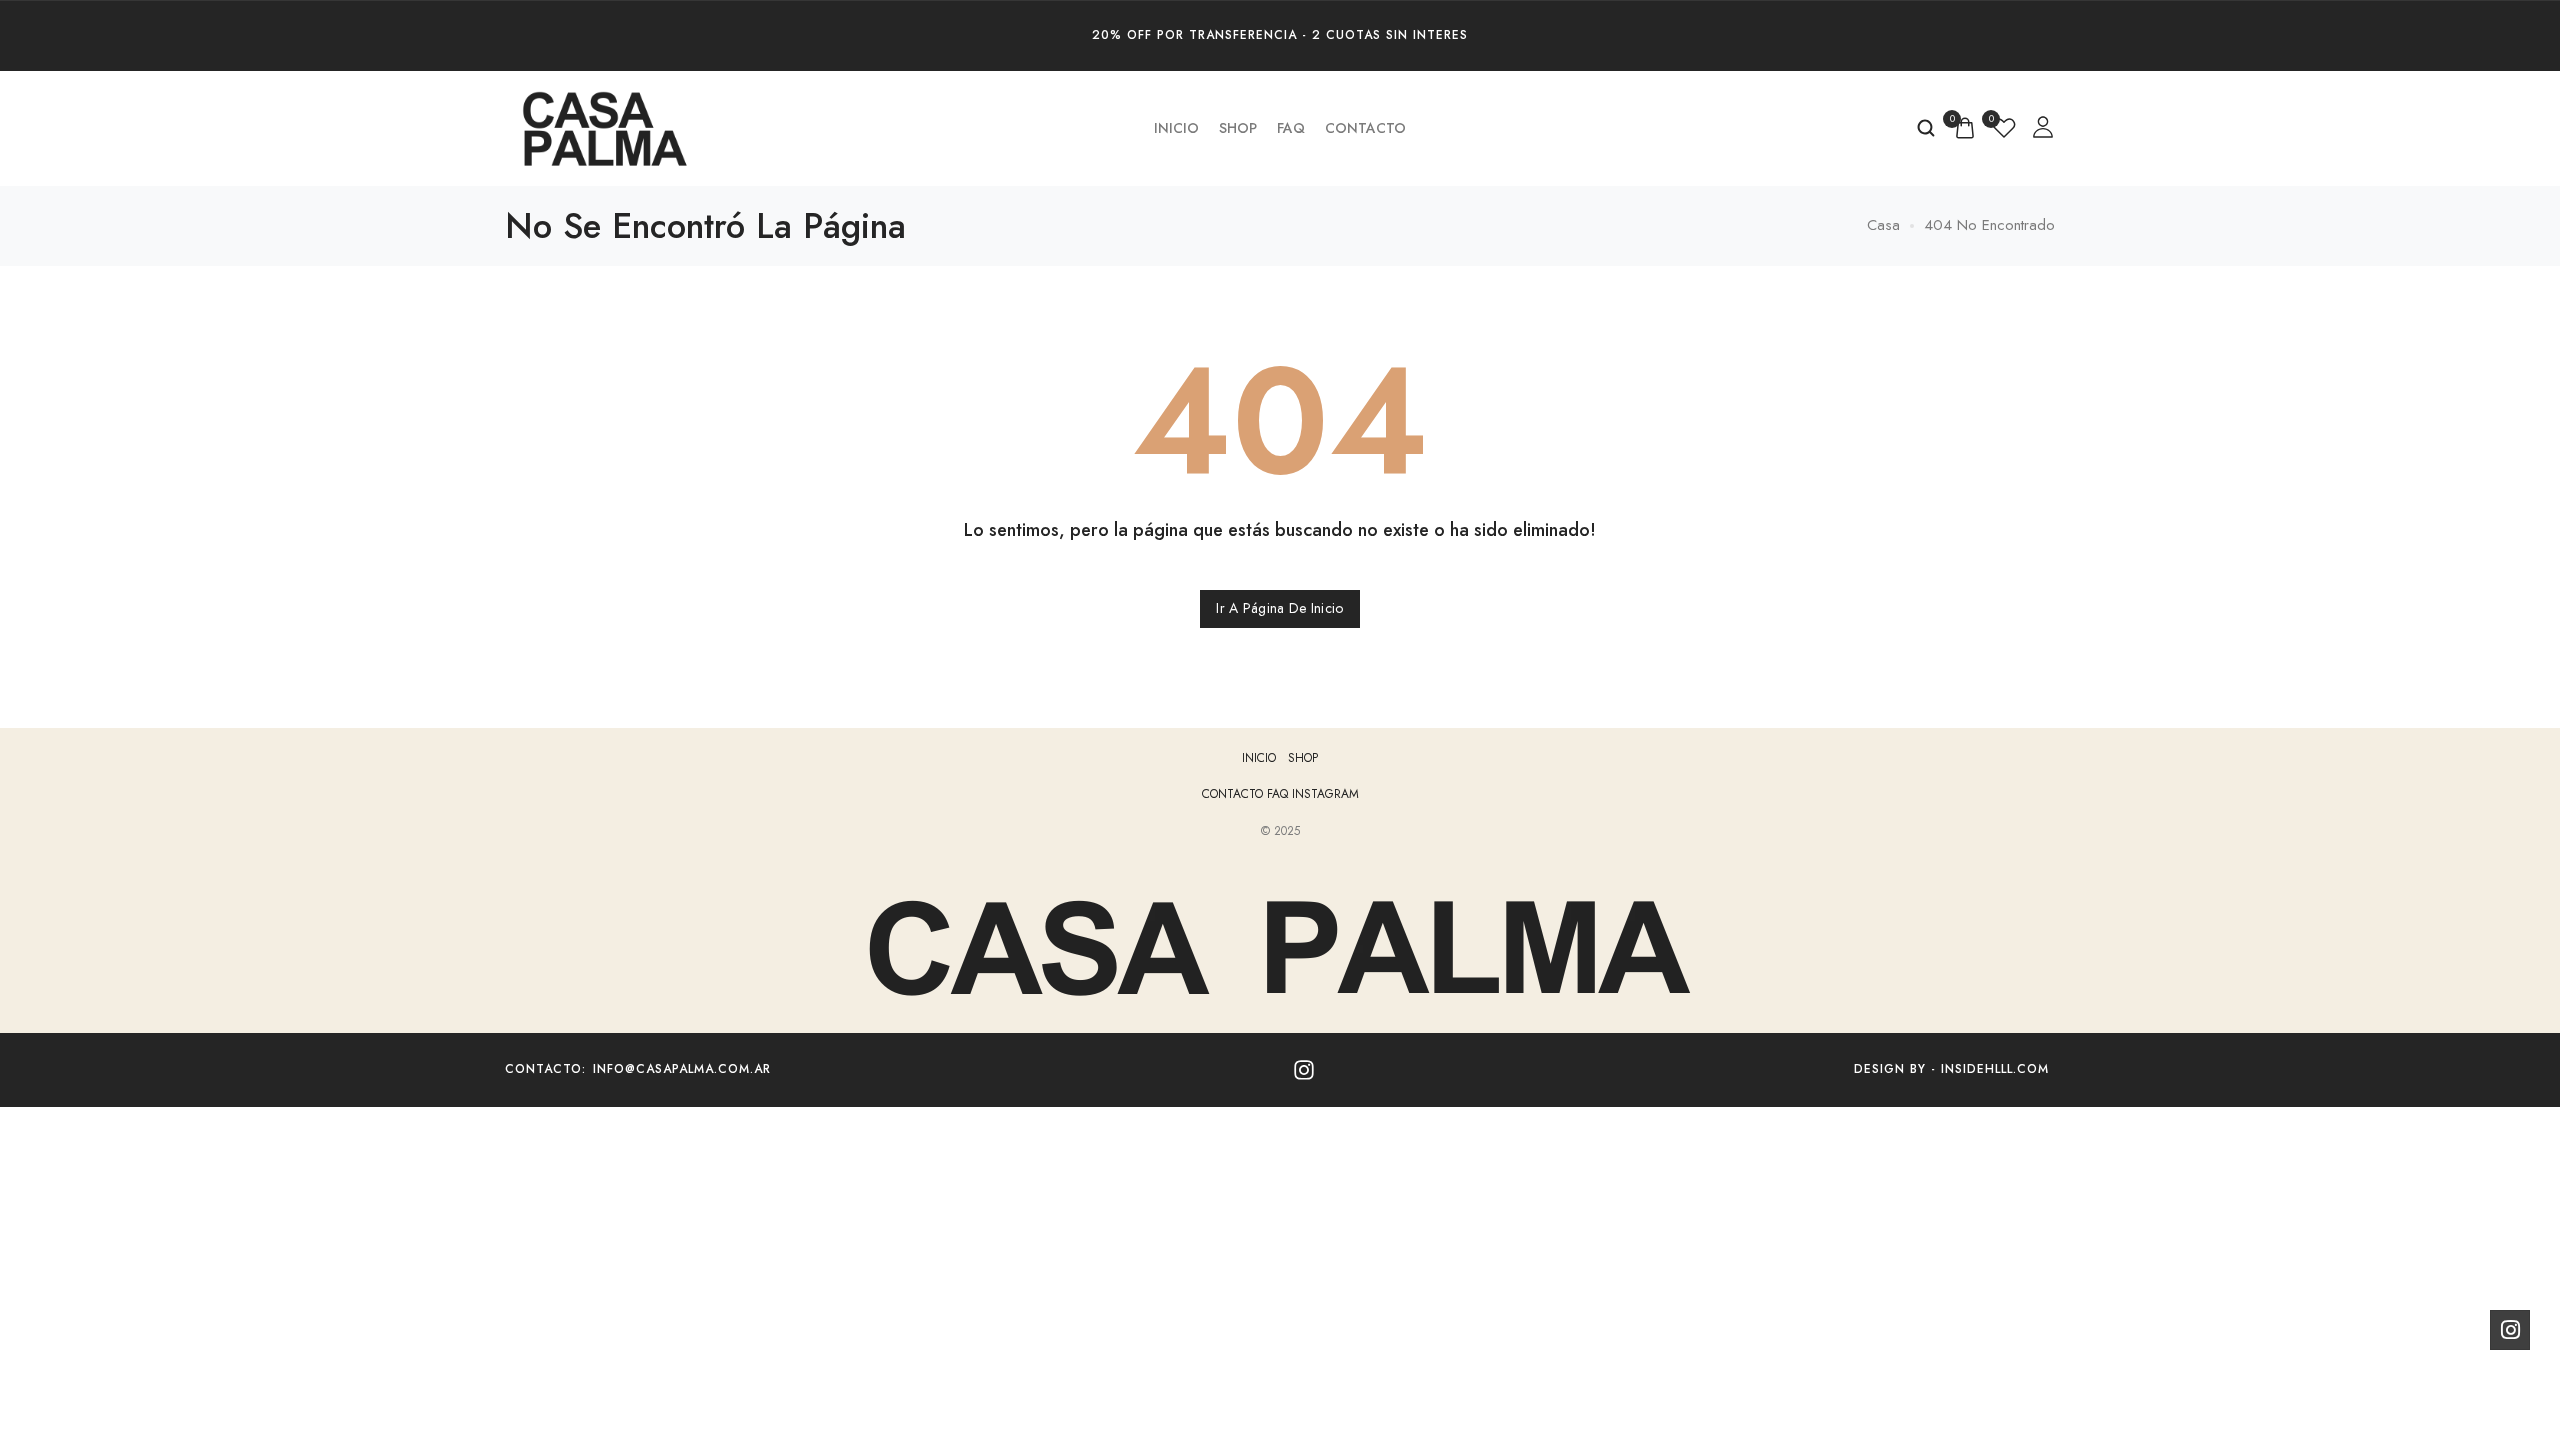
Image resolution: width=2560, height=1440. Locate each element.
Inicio (1176, 128)
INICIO (1259, 758)
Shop (1238, 128)
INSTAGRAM (1325, 794)
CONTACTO (1234, 794)
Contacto (1365, 128)
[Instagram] (1304, 1070)
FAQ (1291, 128)
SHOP (1303, 758)
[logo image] (605, 127)
